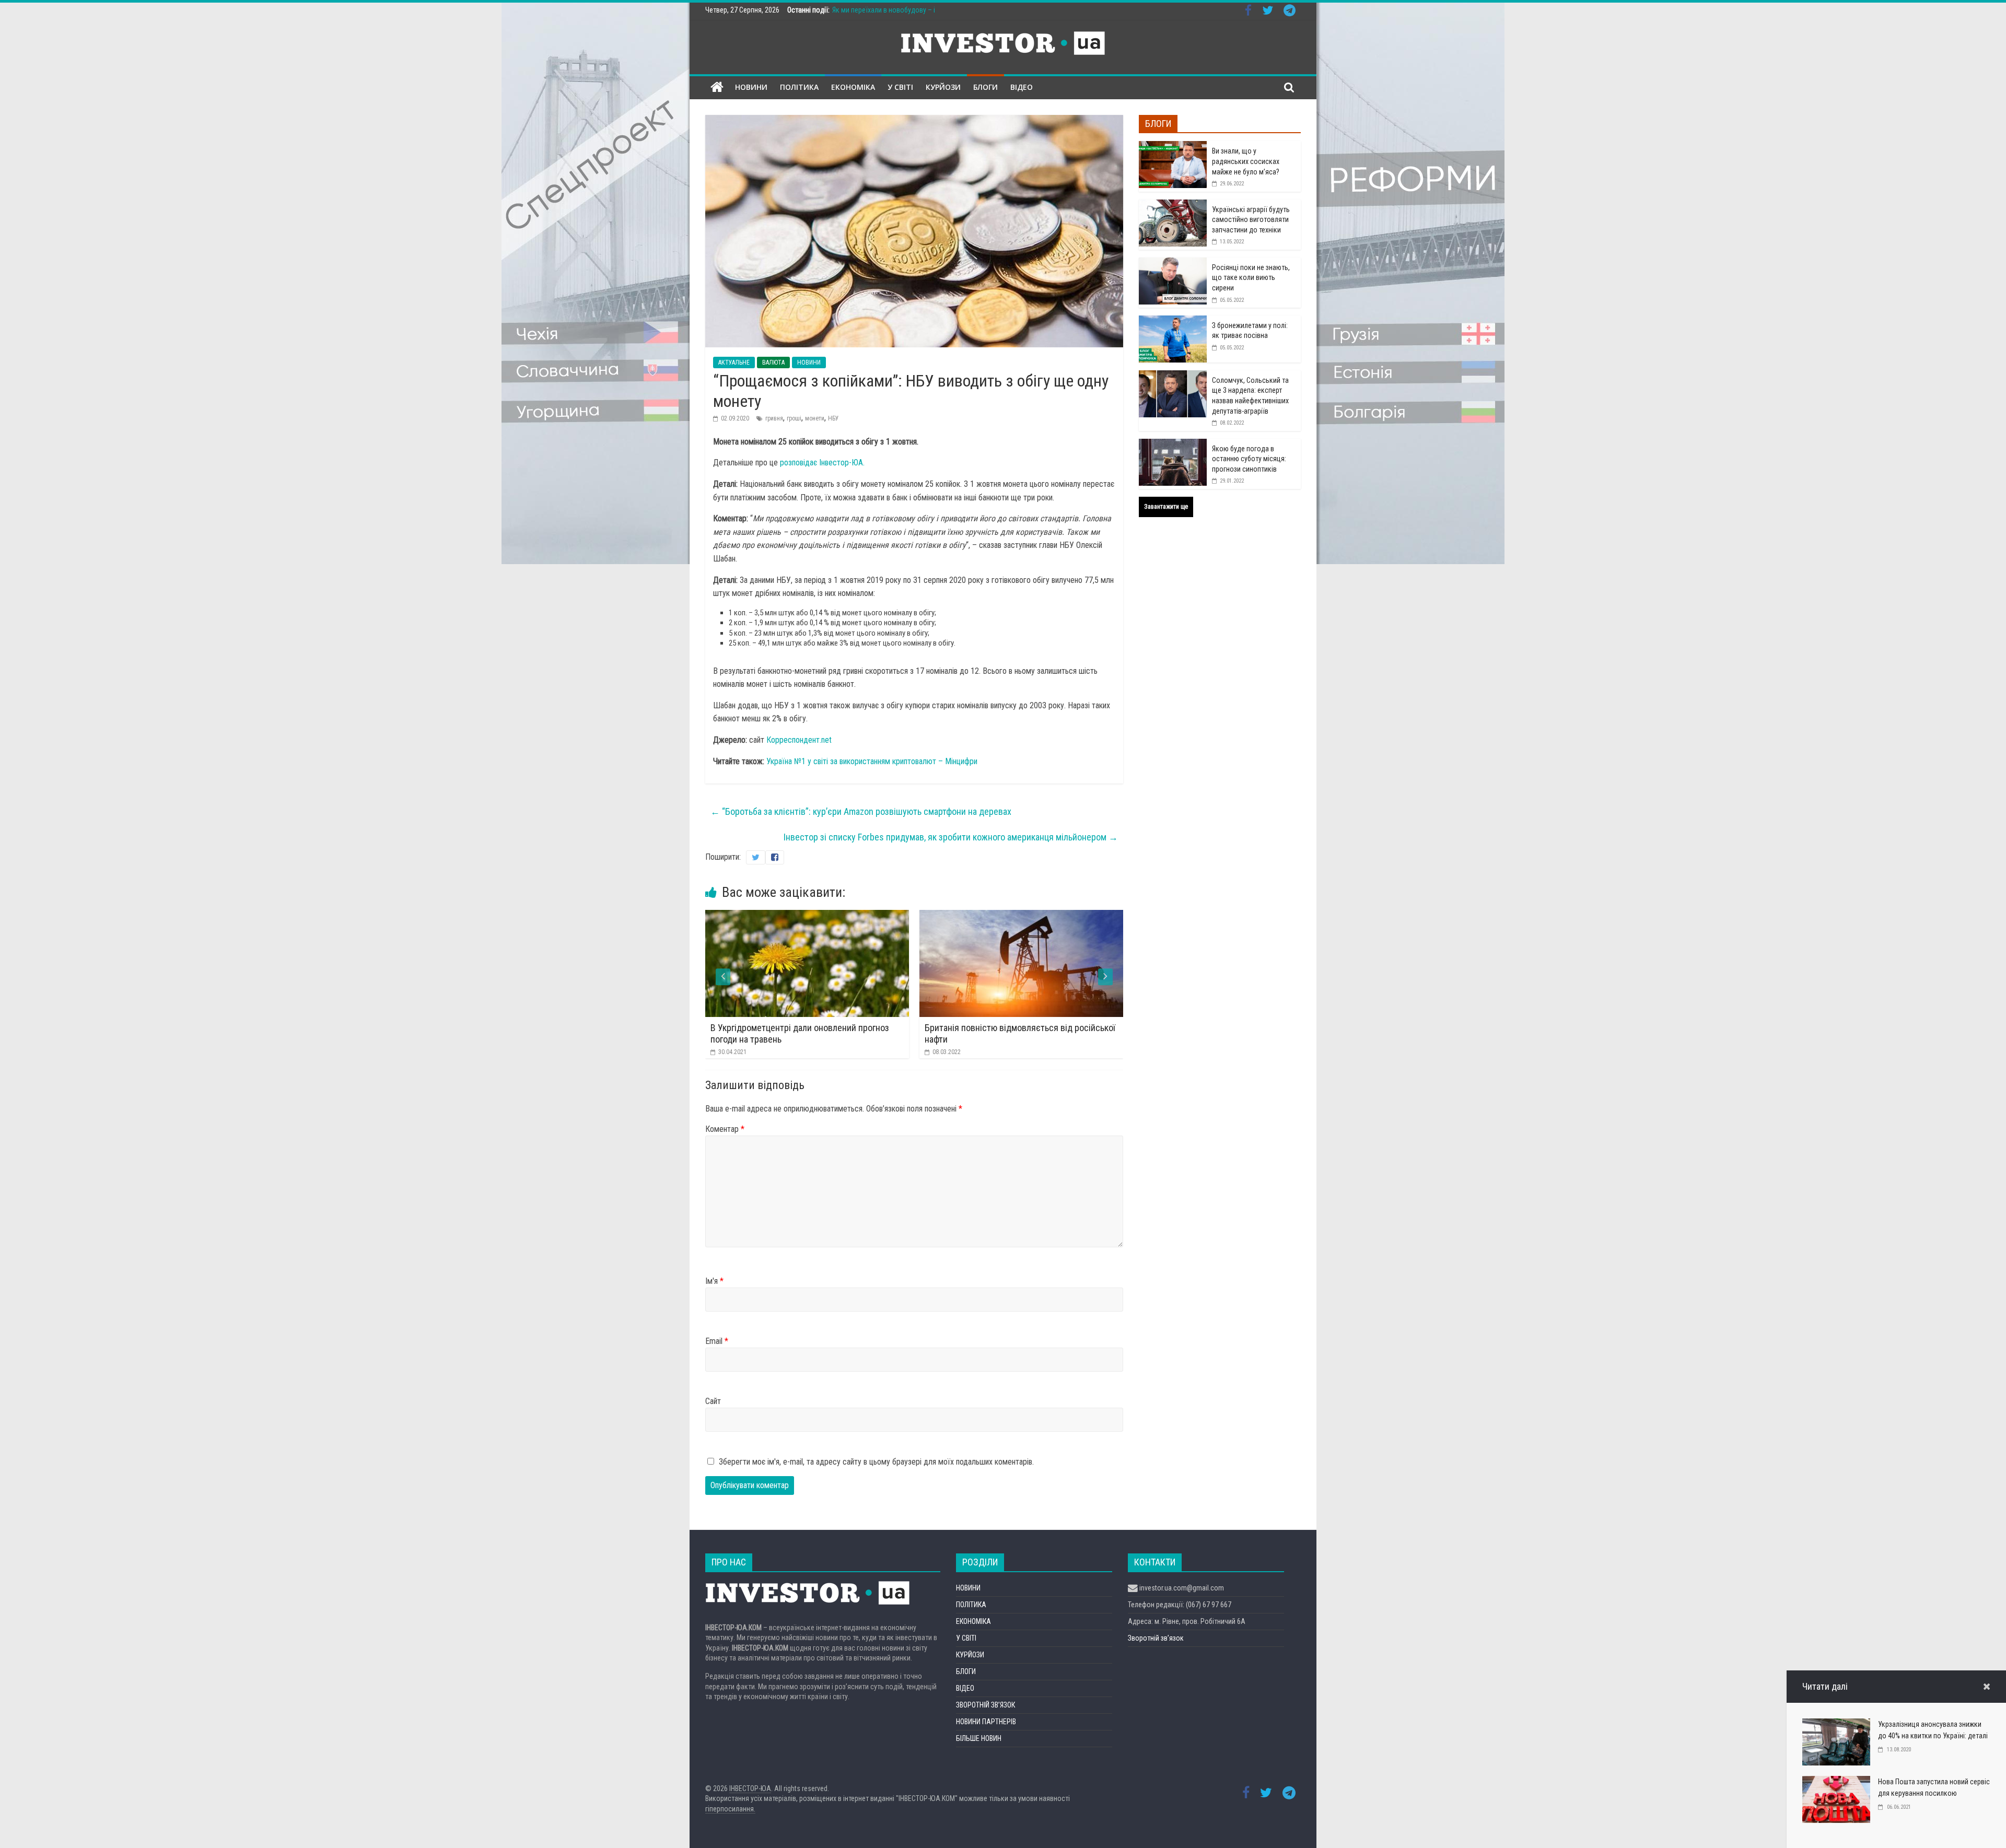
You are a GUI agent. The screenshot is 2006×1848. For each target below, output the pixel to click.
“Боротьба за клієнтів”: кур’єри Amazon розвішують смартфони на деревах (861, 811)
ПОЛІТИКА (799, 87)
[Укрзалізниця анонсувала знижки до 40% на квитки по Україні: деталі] (1836, 1725)
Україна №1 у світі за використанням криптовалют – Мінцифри (872, 761)
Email (717, 1341)
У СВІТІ (900, 87)
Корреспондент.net (799, 740)
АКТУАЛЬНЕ (734, 362)
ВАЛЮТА (773, 362)
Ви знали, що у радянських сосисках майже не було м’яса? (1246, 161)
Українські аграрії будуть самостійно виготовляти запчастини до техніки (1251, 220)
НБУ (833, 418)
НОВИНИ (751, 87)
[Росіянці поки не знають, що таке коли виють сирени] (1173, 263)
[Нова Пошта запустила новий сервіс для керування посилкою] (1836, 1782)
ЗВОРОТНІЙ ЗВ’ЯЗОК (985, 1705)
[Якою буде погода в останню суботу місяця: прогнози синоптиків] (1173, 445)
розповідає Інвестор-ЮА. (822, 463)
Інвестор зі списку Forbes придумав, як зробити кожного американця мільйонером (951, 837)
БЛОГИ (985, 87)
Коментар (725, 1129)
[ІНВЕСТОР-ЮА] (717, 87)
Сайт (713, 1401)
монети (815, 418)
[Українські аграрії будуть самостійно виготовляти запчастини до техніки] (1173, 205)
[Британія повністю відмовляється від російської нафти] (809, 916)
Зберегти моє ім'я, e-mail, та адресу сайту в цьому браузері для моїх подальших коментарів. (876, 1462)
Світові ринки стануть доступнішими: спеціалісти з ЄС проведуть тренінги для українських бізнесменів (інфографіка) (1023, 1039)
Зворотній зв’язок (1156, 1638)
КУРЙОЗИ (943, 87)
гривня (774, 418)
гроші (794, 418)
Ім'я (714, 1281)
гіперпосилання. (730, 1809)
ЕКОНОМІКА (853, 87)
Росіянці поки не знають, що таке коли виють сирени (1251, 278)
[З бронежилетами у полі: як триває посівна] (1173, 321)
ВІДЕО (1022, 87)
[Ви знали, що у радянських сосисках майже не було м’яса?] (1173, 147)
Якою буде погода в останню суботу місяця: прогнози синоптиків (1249, 459)
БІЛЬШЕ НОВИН (979, 1738)
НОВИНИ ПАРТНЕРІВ (986, 1722)
